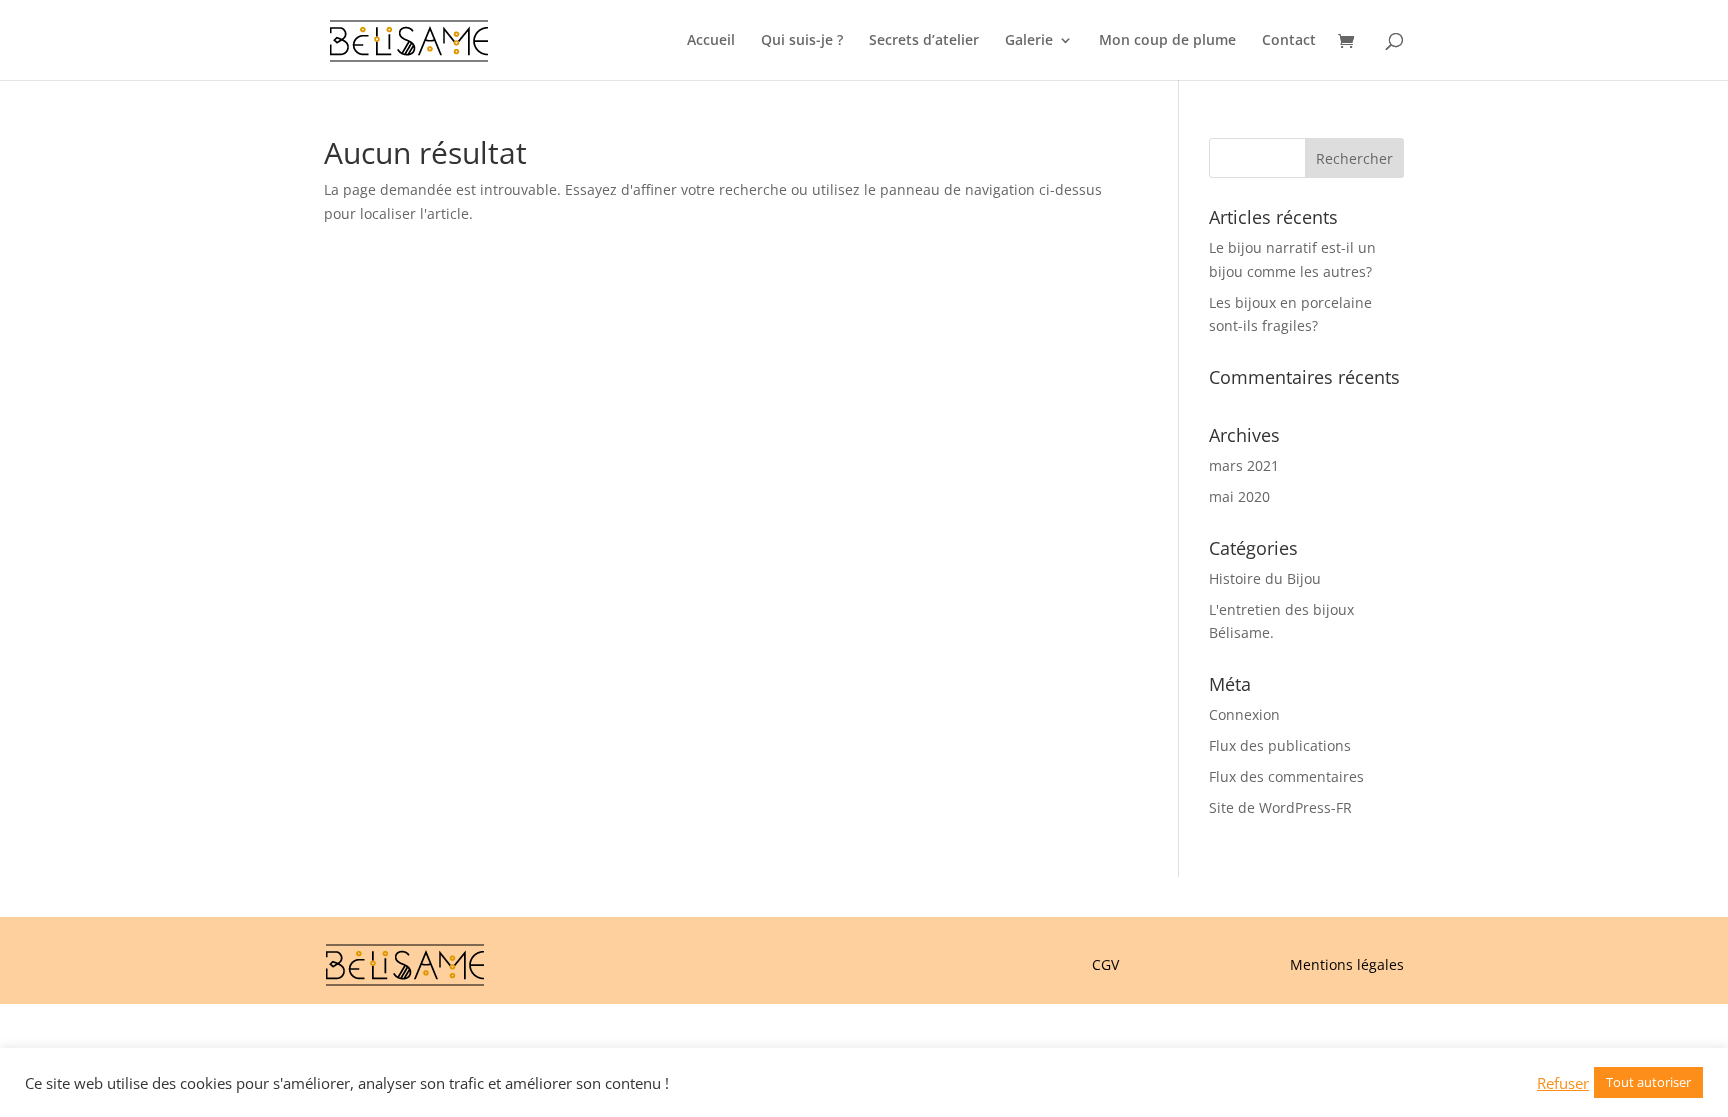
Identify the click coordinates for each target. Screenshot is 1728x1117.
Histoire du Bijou (1265, 578)
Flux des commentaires (1286, 776)
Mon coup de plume (1167, 41)
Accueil (711, 41)
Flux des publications (1280, 745)
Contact (1289, 41)
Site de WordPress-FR (1280, 807)
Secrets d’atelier (924, 41)
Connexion (1244, 714)
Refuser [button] (1563, 1083)
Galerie (1029, 41)
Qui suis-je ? (802, 41)
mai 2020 (1239, 496)
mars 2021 (1244, 465)
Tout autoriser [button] (1648, 1082)
